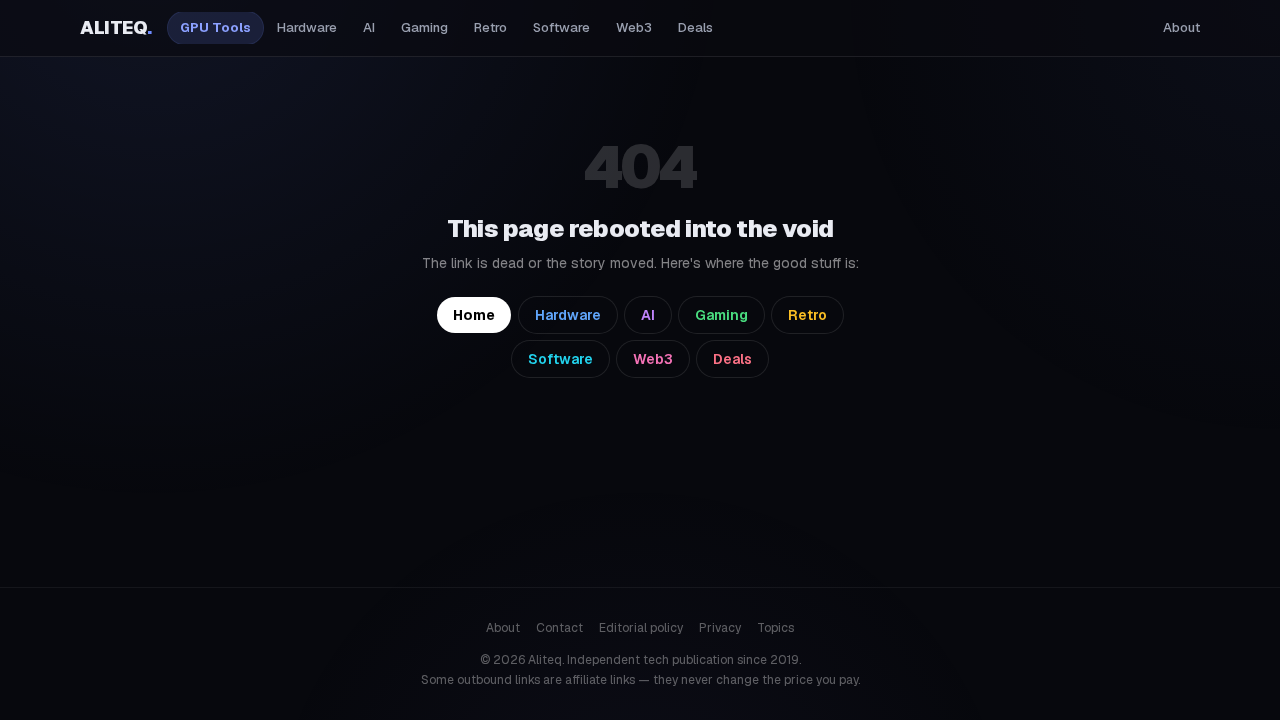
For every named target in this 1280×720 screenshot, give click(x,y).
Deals (695, 27)
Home (474, 315)
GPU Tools (215, 27)
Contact (559, 628)
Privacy (720, 628)
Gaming (424, 27)
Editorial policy (641, 628)
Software (561, 27)
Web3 (634, 27)
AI (369, 27)
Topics (775, 628)
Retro (490, 27)
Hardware (307, 27)
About (1181, 27)
